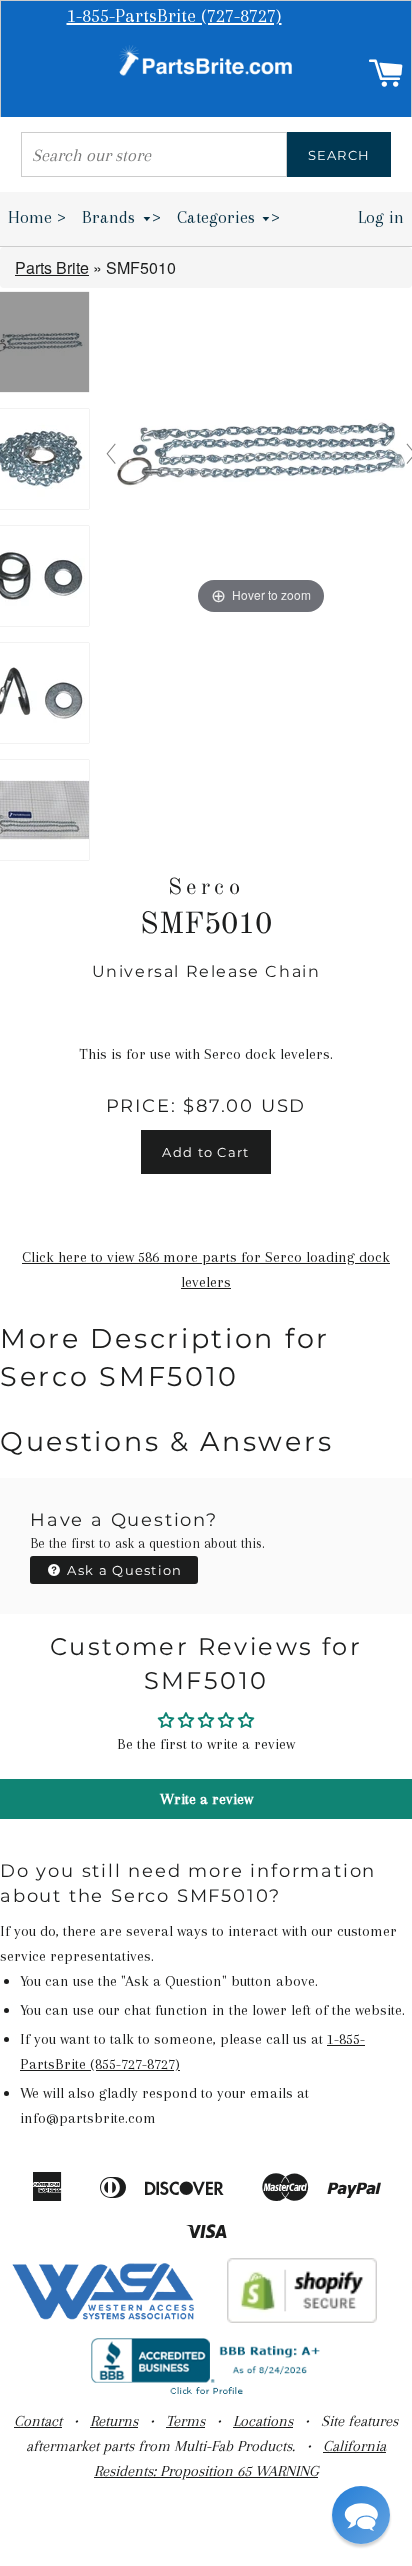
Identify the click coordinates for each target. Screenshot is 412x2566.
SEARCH (339, 155)
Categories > (229, 217)
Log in (381, 217)
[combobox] (154, 154)
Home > (37, 217)
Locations (263, 2421)
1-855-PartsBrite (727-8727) (174, 16)
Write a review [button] (206, 1799)
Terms (185, 2421)
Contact (38, 2421)
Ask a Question (123, 1570)
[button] (361, 2515)
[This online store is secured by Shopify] (302, 2318)
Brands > (121, 217)
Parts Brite (52, 267)
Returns (114, 2421)
